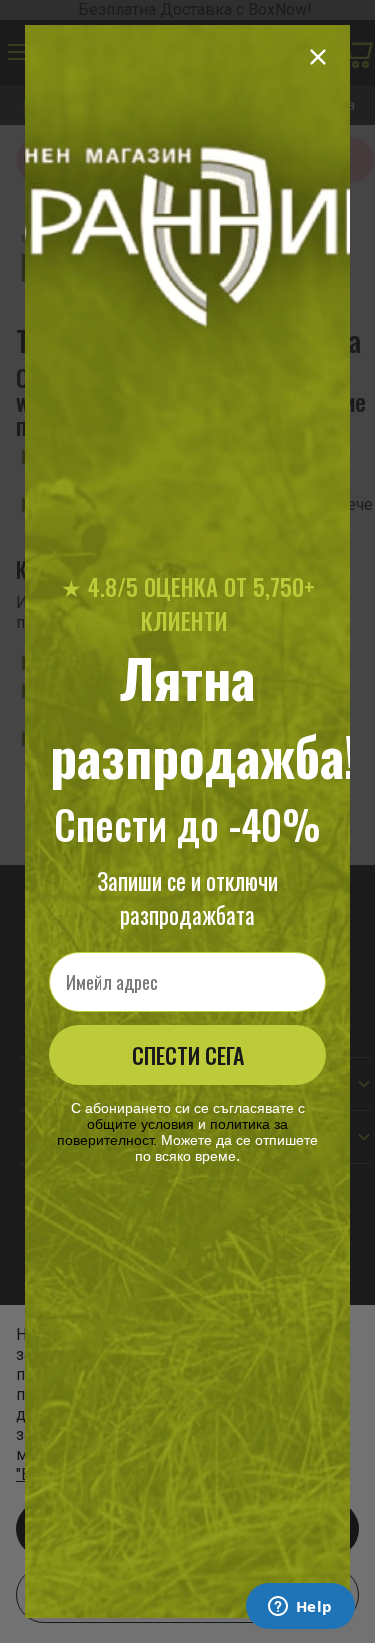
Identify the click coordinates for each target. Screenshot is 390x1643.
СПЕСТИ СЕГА (188, 1055)
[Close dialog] (318, 57)
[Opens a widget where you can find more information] (300, 1608)
